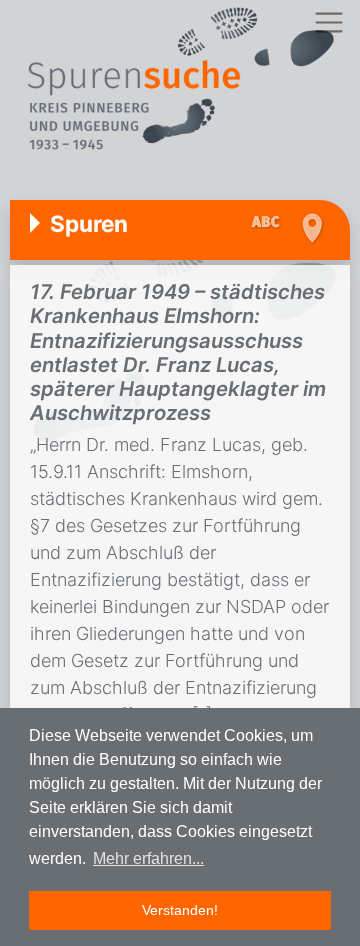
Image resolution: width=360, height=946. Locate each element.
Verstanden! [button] (180, 910)
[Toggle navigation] (328, 22)
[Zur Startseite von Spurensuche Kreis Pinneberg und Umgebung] (180, 81)
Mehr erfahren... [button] (148, 858)
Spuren (89, 223)
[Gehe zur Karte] (311, 228)
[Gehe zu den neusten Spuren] (270, 223)
